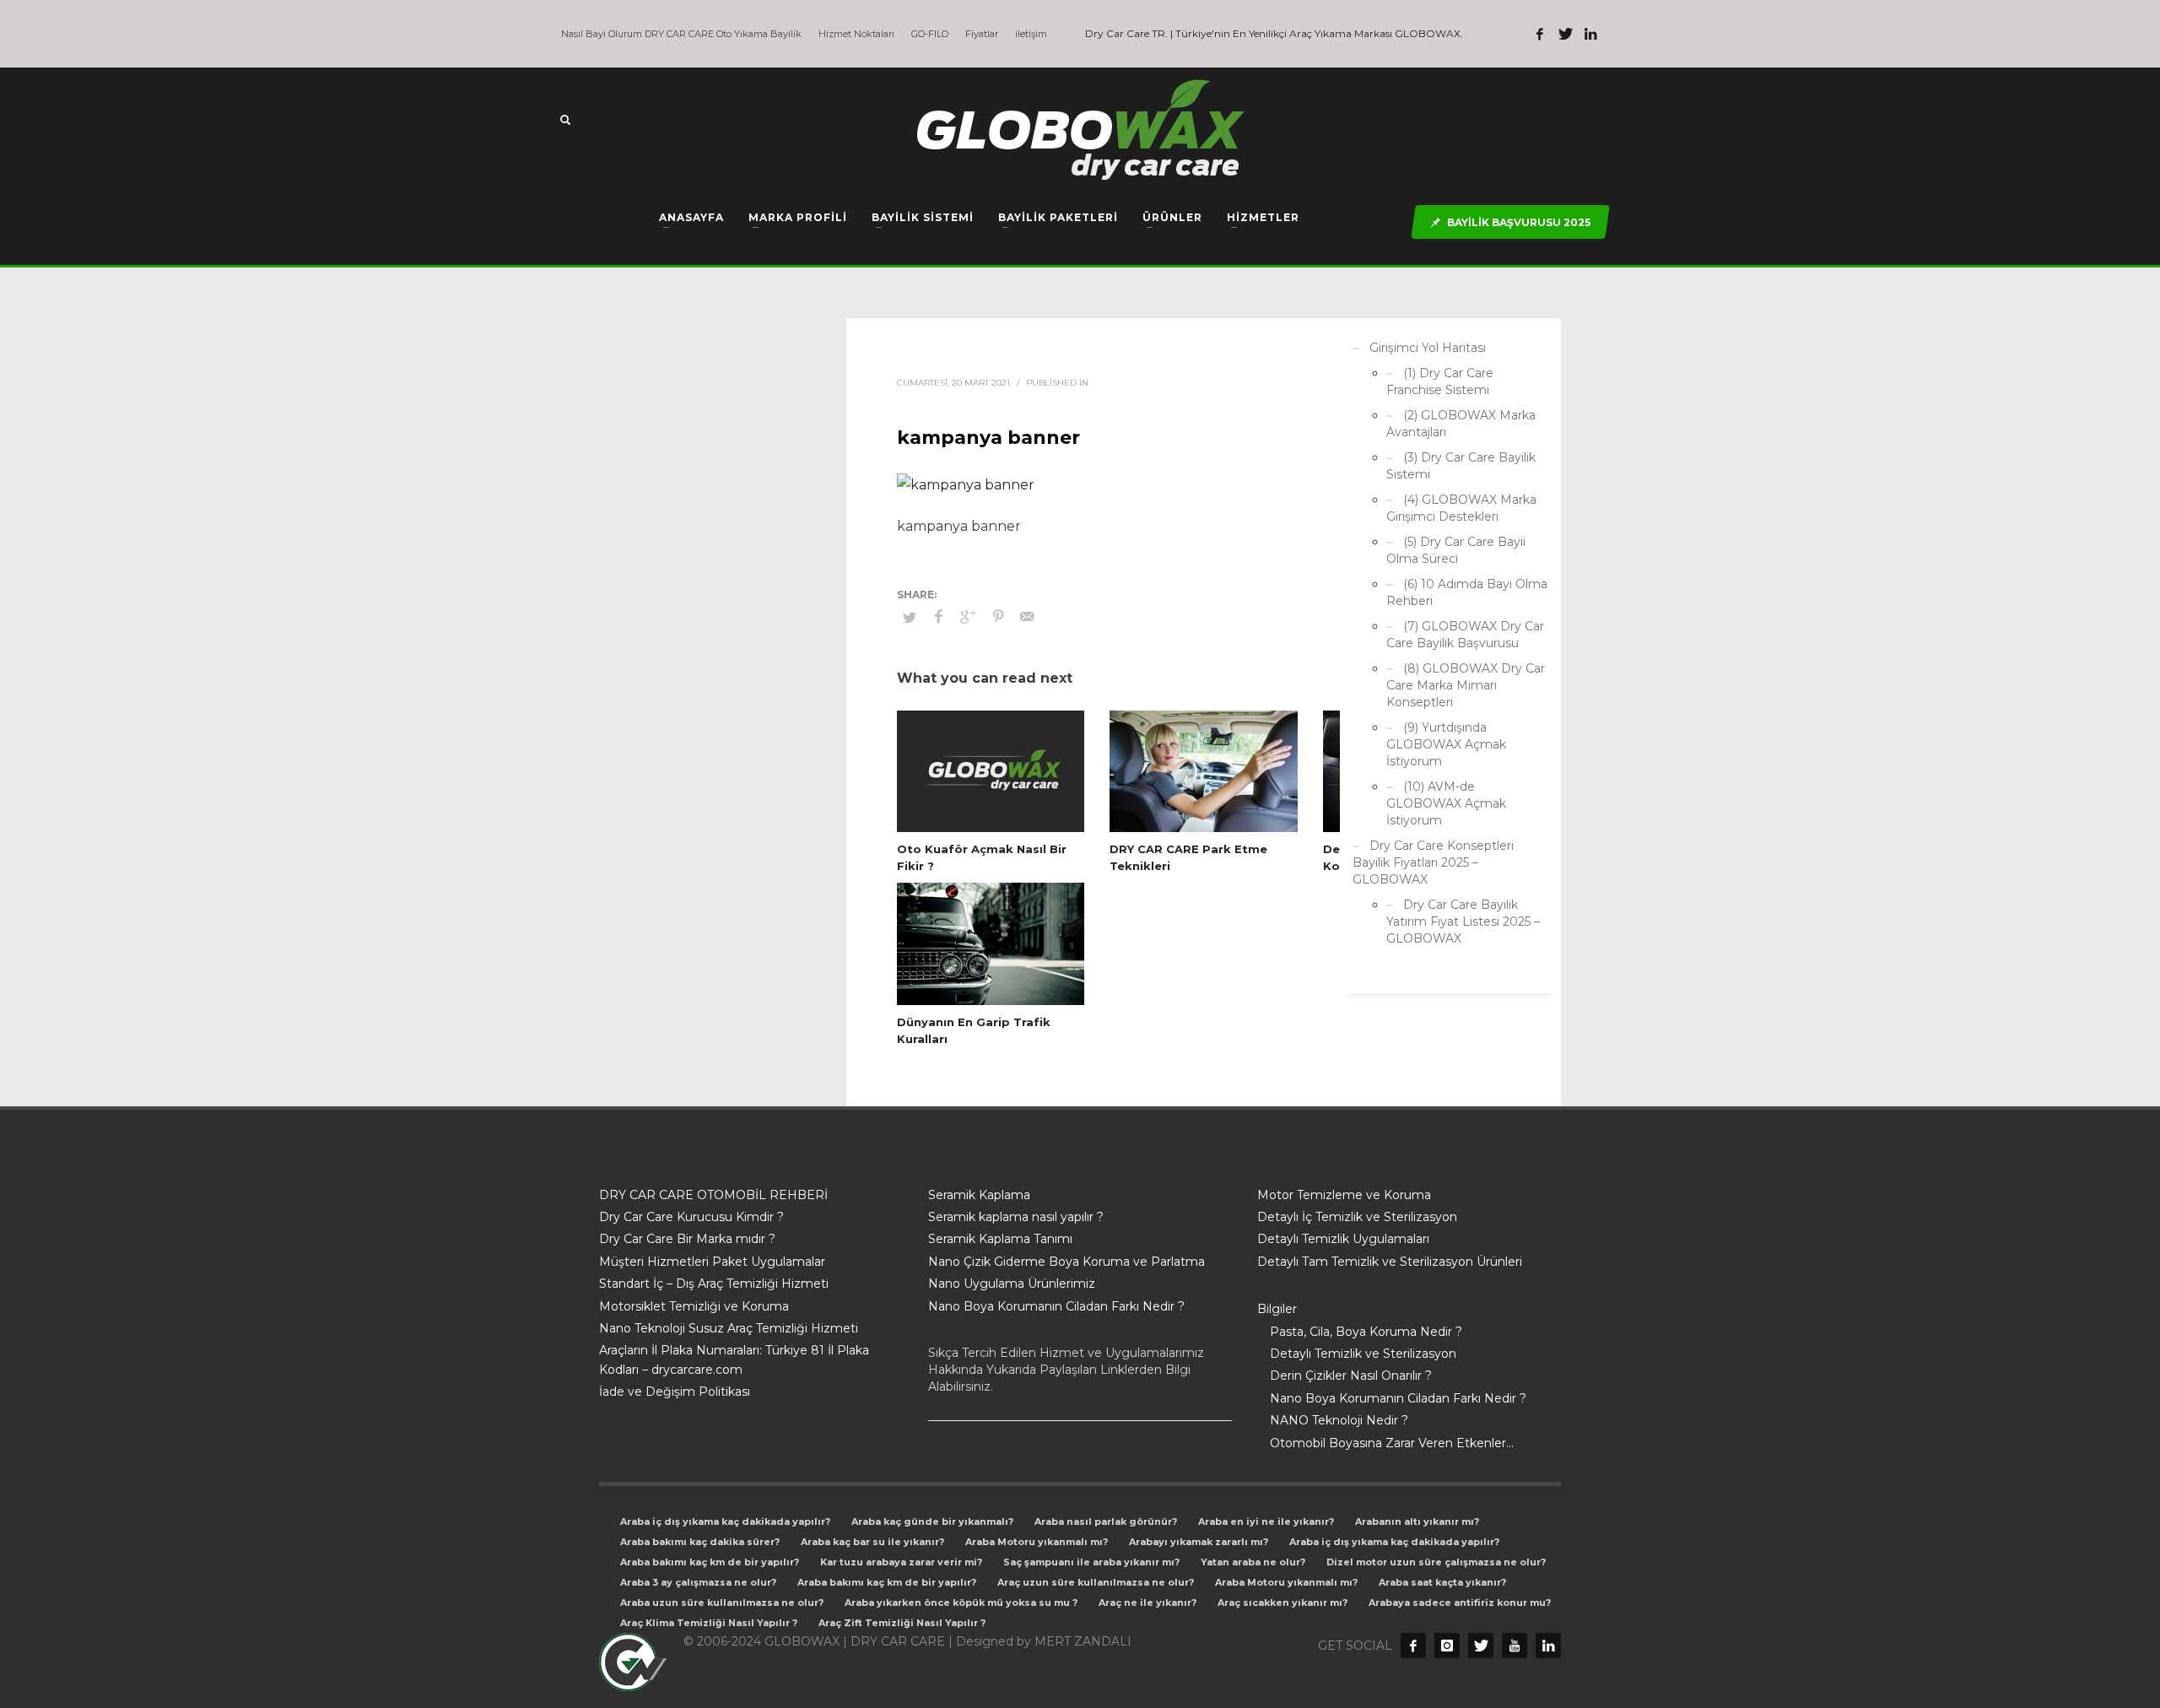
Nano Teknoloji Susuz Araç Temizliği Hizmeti (729, 1328)
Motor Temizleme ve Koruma (1344, 1195)
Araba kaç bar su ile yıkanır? (872, 1542)
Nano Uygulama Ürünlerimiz (1012, 1284)
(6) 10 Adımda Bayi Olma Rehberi (1467, 592)
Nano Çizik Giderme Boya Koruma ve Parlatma (1066, 1262)
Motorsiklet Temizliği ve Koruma (694, 1306)
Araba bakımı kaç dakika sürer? (700, 1542)
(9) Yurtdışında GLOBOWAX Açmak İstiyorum (1446, 744)
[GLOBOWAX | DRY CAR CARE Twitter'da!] (1565, 34)
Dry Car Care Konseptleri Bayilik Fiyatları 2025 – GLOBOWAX (1433, 862)
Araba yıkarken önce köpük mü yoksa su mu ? (961, 1603)
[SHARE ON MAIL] (1028, 617)
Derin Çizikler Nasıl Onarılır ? (1351, 1376)
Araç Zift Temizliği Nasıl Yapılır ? (902, 1623)
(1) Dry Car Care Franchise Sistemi (1440, 381)
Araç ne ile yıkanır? (1147, 1603)
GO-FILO (930, 34)
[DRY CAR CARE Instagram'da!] (1447, 1646)
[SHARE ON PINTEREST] (998, 617)
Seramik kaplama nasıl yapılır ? (1016, 1217)
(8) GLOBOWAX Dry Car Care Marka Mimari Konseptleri (1466, 685)
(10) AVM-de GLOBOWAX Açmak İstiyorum (1446, 803)
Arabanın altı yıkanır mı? (1417, 1522)
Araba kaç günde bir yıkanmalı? (932, 1522)
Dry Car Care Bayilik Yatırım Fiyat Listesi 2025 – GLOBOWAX (1463, 922)
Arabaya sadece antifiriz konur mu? (1460, 1603)
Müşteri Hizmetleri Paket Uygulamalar (712, 1262)
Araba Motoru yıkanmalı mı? (1037, 1542)
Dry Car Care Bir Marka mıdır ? (687, 1239)
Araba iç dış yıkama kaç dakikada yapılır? (725, 1522)
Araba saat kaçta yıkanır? (1442, 1582)
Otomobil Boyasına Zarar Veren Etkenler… (1392, 1443)
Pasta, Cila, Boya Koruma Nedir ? (1366, 1332)
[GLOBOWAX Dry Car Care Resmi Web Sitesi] (1548, 1646)
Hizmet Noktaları (856, 34)
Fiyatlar (982, 34)
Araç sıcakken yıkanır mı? (1282, 1603)
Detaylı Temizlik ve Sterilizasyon (1363, 1354)
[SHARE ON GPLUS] (969, 617)
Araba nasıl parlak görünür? (1106, 1522)
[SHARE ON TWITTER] (910, 617)
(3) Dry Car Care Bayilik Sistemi (1461, 466)
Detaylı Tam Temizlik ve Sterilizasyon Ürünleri (1390, 1262)
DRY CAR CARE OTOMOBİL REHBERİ (713, 1195)
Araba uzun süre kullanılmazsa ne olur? (722, 1603)
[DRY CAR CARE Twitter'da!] (1481, 1646)
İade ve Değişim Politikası (675, 1392)
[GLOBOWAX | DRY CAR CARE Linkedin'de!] (1590, 34)
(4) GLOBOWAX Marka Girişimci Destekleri (1461, 508)
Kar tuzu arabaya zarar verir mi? (901, 1562)
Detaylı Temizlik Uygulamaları (1343, 1239)
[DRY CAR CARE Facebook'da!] (1413, 1646)
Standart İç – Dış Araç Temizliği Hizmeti (714, 1284)
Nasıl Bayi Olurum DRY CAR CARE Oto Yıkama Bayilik (681, 34)
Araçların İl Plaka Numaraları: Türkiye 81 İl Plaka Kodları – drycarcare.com (734, 1359)
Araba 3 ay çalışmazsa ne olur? (698, 1582)
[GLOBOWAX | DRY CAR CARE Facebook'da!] (1540, 34)
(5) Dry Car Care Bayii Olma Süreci (1456, 550)
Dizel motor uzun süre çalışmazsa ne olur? (1436, 1562)
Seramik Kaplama (979, 1195)
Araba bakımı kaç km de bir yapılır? (710, 1562)
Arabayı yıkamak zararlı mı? (1199, 1542)
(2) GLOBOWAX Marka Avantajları (1461, 424)
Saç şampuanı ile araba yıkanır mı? (1091, 1562)
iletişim (1031, 34)
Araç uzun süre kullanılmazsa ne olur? (1096, 1582)
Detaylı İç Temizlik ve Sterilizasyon (1357, 1217)
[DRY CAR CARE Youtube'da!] (1515, 1646)
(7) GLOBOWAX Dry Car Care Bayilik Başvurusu (1465, 635)
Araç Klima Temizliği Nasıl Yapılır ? (709, 1623)
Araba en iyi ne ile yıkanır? (1266, 1522)
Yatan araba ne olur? (1253, 1562)
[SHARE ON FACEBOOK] (939, 617)
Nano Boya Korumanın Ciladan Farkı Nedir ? (1056, 1306)
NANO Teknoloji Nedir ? (1339, 1420)
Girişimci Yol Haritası (1428, 348)
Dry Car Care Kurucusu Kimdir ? (691, 1217)
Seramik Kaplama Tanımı (1000, 1239)
